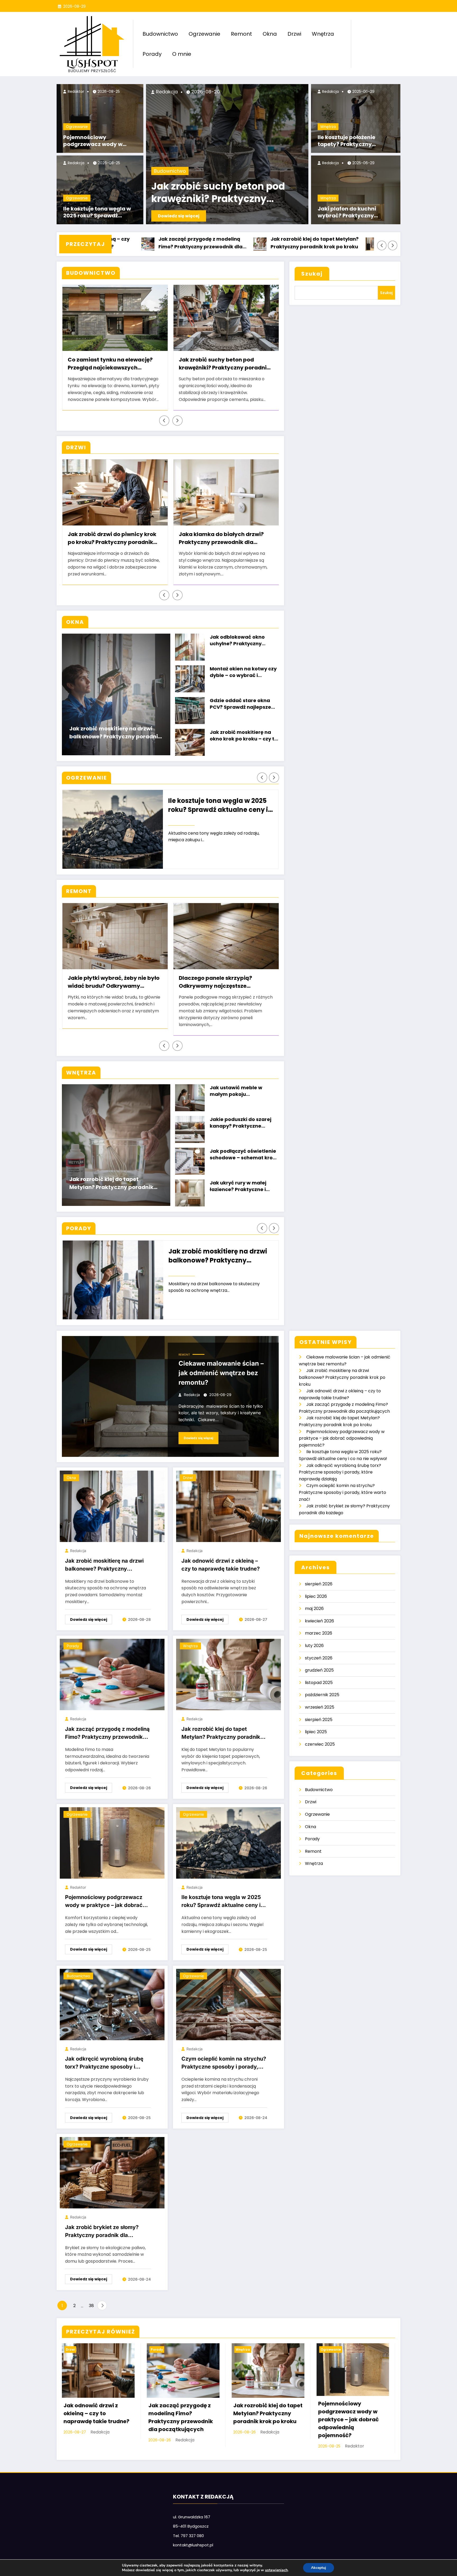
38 (91, 2306)
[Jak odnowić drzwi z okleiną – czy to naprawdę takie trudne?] (229, 1506)
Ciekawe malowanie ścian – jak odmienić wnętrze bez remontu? (221, 1373)
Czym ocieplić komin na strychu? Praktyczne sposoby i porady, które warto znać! (224, 2064)
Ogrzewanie (204, 34)
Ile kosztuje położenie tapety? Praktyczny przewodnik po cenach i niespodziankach (350, 141)
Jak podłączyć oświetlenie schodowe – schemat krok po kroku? (243, 1155)
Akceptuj (319, 2568)
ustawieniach (276, 2570)
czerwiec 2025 (320, 1744)
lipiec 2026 (316, 1596)
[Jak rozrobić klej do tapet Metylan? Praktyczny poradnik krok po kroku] (229, 1674)
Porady (152, 54)
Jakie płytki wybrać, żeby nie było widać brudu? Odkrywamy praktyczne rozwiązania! (114, 983)
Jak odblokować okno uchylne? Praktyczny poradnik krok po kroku (239, 641)
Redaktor (75, 91)
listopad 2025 (319, 1683)
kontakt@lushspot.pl (193, 2545)
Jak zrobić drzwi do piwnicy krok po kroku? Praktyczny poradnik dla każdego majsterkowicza (112, 539)
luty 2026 (314, 1646)
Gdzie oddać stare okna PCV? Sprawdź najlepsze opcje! (240, 704)
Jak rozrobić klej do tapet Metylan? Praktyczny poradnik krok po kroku (216, 243)
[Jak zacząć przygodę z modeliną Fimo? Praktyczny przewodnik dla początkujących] (112, 1674)
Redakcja (76, 163)
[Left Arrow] (382, 246)
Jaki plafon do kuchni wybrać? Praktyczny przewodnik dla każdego (351, 213)
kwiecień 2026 (319, 1621)
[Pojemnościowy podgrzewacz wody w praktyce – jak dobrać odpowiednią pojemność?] (112, 1843)
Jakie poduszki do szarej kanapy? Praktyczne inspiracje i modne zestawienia (241, 1123)
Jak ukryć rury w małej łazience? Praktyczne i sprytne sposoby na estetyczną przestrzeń (238, 1187)
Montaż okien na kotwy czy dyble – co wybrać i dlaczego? (243, 673)
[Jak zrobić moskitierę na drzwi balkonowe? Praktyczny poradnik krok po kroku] (112, 1506)
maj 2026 (314, 1609)
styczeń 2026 (319, 1658)
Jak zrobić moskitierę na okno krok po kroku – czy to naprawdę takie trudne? (244, 736)
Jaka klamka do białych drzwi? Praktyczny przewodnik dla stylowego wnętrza (221, 539)
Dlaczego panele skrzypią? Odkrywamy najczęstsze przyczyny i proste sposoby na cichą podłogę (221, 983)
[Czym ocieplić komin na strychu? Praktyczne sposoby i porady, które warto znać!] (229, 2004)
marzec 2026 (319, 1633)
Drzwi (294, 34)
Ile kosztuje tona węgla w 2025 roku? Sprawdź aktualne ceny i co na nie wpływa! (97, 213)
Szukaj (312, 274)
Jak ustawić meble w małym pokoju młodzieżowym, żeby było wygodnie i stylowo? (242, 1092)
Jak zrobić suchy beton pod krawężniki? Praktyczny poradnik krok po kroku (218, 193)
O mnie (182, 54)
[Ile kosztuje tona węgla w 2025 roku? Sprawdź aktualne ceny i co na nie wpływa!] (229, 1843)
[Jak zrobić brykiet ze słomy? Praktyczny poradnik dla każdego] (112, 2172)
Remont (241, 34)
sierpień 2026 (319, 1584)
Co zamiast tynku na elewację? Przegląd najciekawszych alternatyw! (110, 364)
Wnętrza (323, 34)
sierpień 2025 (319, 1720)
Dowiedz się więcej (179, 216)
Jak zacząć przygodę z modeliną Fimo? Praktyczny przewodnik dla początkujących (107, 1734)
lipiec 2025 (316, 1732)
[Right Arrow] (393, 246)
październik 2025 (322, 1695)
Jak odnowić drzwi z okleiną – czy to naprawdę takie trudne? (221, 1565)
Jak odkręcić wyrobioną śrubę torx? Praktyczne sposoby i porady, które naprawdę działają (107, 2064)
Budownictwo (160, 34)
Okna (270, 34)
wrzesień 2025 (320, 1707)
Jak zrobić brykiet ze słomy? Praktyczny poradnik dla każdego (102, 2232)
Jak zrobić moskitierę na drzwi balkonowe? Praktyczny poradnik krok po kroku (115, 733)
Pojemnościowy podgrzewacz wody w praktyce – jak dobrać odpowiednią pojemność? (98, 141)
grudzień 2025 (319, 1670)
